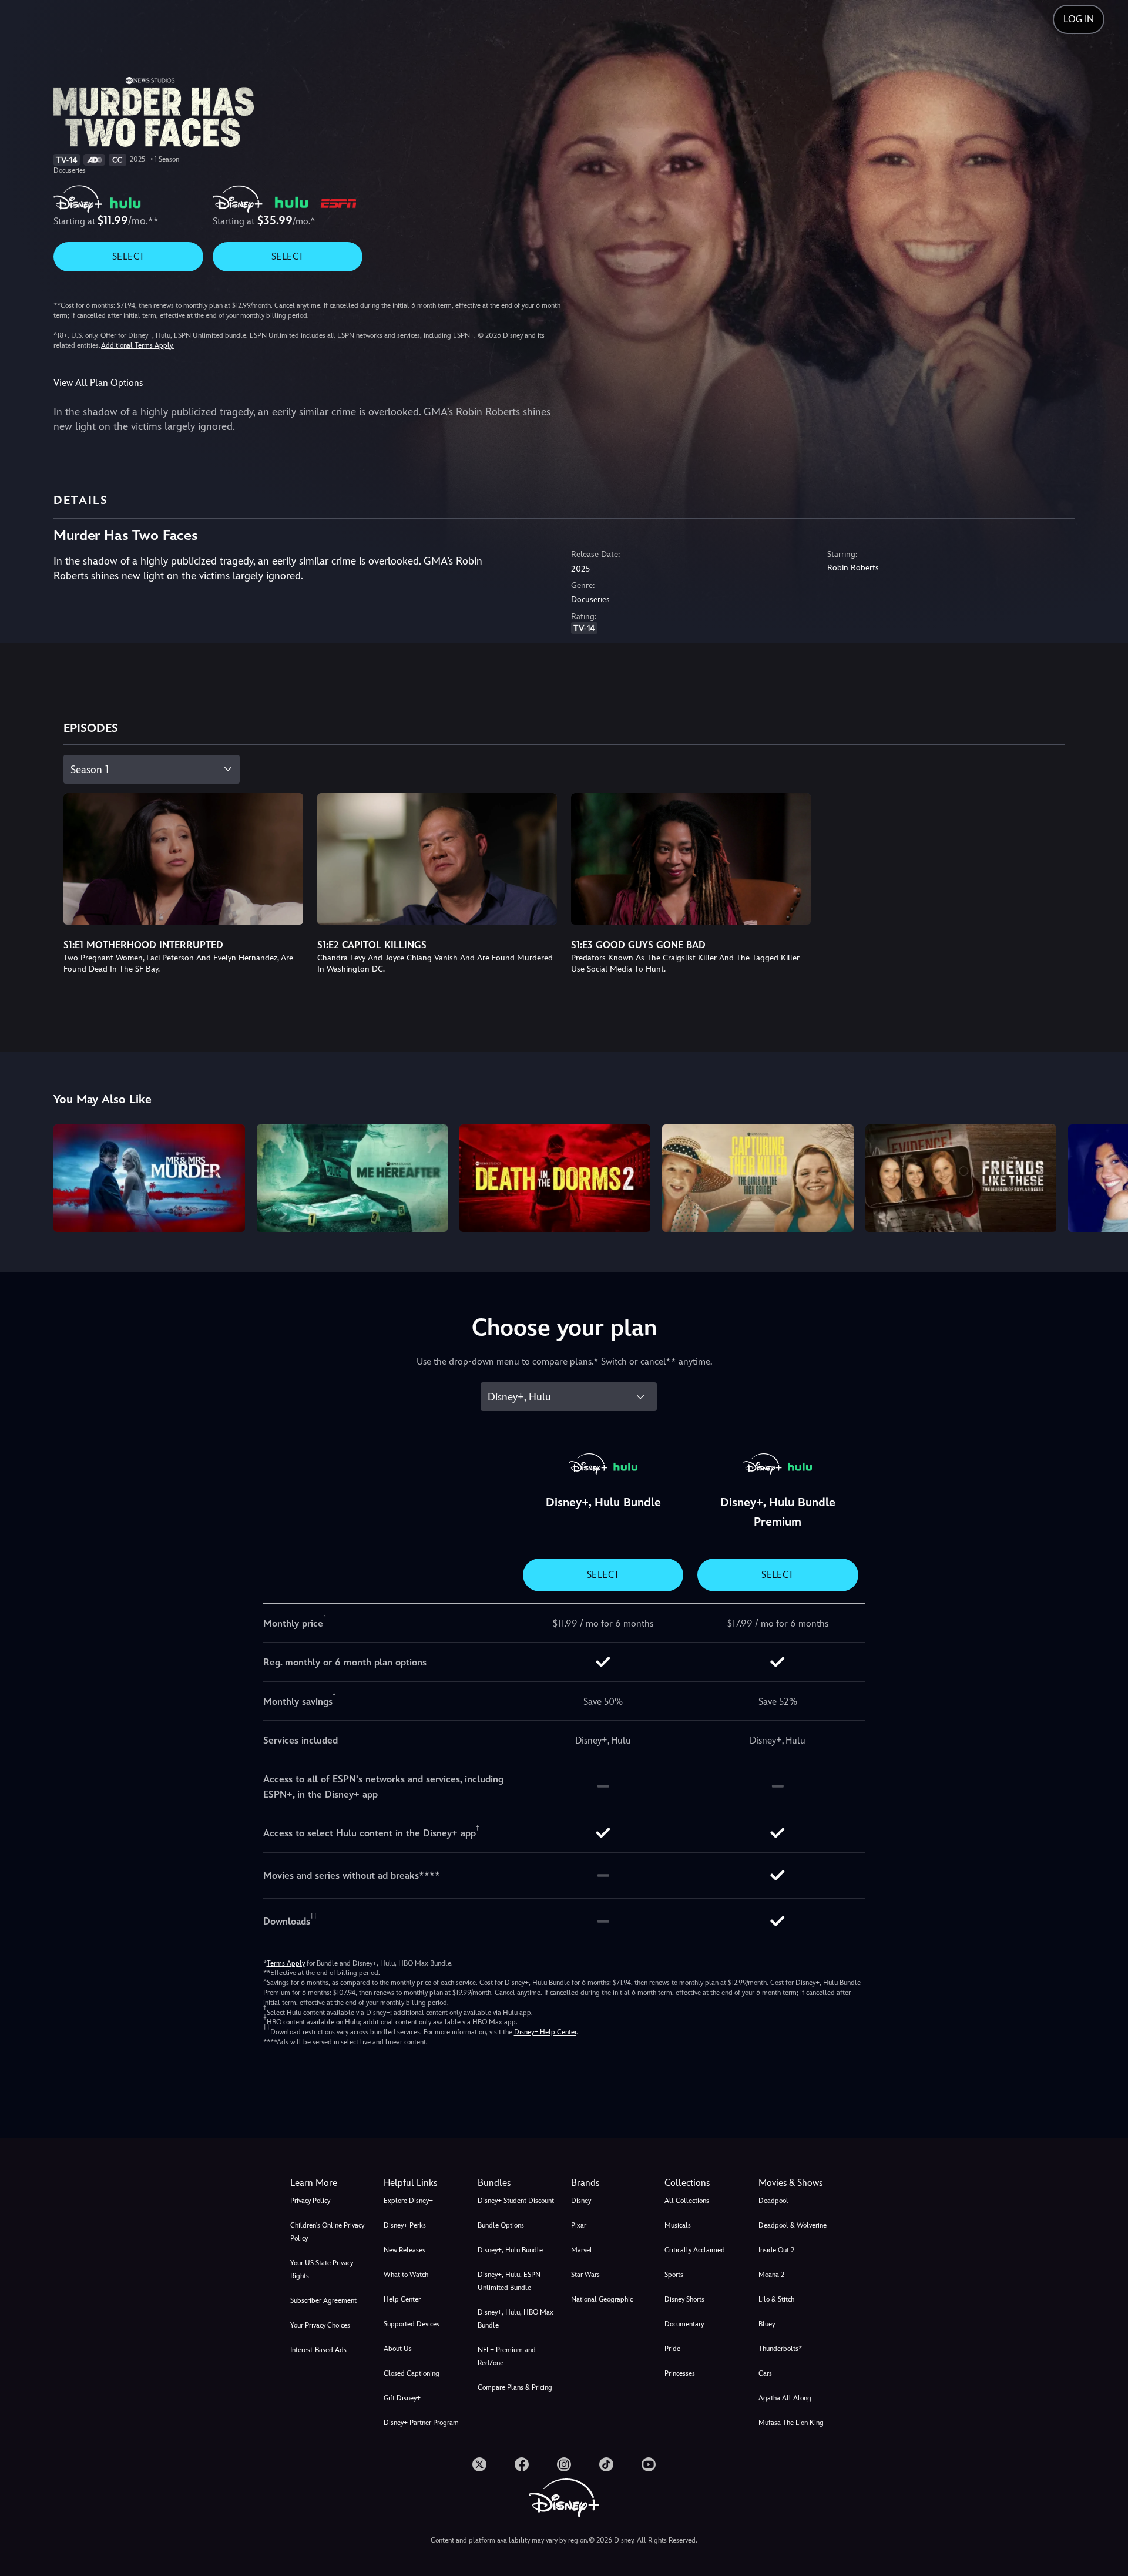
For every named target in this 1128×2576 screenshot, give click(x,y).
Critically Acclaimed (695, 2250)
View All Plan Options (98, 383)
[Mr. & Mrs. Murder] (149, 1178)
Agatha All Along (785, 2398)
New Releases (404, 2250)
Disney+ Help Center (545, 2032)
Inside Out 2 (776, 2250)
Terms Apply (286, 1963)
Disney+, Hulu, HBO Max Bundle (516, 2319)
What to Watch (406, 2275)
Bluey (767, 2324)
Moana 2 (771, 2275)
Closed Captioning (412, 2373)
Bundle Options (501, 2225)
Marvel (582, 2250)
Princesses (680, 2373)
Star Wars (585, 2275)
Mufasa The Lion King (791, 2423)
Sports (674, 2275)
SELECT (128, 256)
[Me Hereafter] (352, 1178)
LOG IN (1079, 19)
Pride (672, 2349)
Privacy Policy (310, 2201)
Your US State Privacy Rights (322, 2269)
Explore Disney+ (408, 2201)
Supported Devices (412, 2324)
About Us (398, 2349)
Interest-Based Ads (318, 2350)
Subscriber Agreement (323, 2300)
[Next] (1105, 1176)
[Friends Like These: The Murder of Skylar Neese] (961, 1178)
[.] (479, 2464)
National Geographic (602, 2299)
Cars (765, 2373)
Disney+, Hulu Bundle (510, 2250)
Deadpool (773, 2201)
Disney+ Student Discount (516, 2201)
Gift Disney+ (402, 2398)
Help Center (402, 2299)
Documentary (684, 2324)
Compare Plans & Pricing (515, 2387)
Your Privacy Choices (320, 2325)
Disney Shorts (684, 2299)
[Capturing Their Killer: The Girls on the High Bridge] (758, 1178)
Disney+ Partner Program (421, 2423)
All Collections (687, 2201)
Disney (581, 2201)
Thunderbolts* (780, 2349)
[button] (423, 2183)
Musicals (678, 2225)
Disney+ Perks (405, 2225)
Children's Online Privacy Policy (327, 2232)
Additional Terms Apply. (137, 345)
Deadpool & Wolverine (793, 2225)
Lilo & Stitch (776, 2299)
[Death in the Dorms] (555, 1178)
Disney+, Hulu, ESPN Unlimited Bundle (509, 2281)
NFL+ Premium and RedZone (507, 2356)
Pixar (579, 2225)
